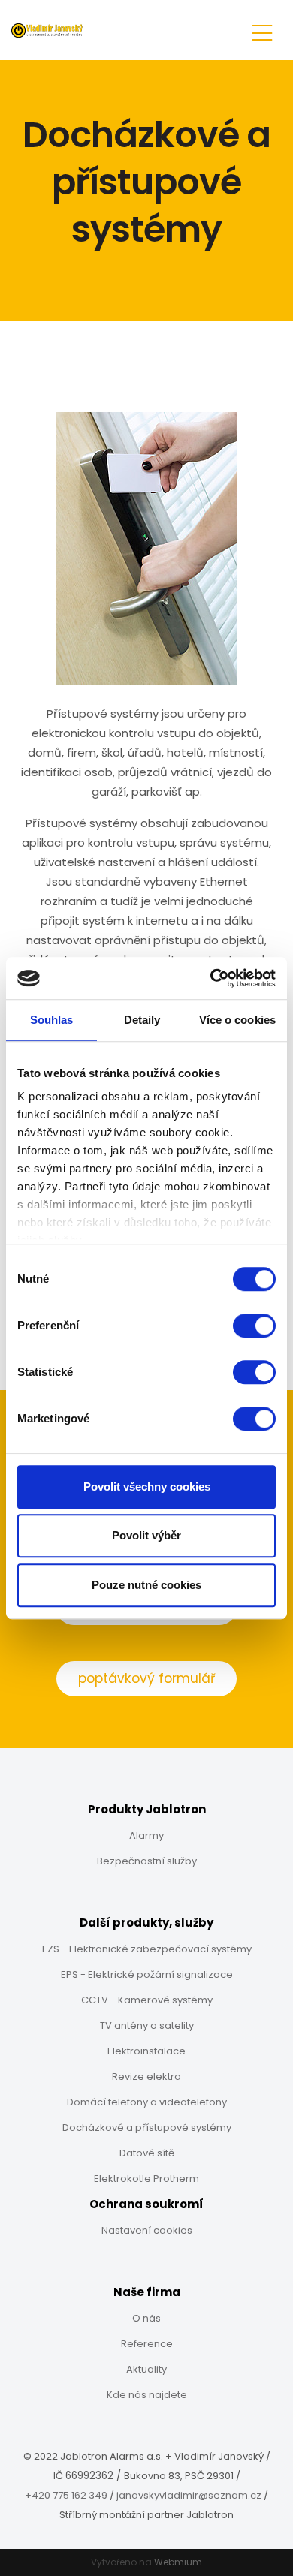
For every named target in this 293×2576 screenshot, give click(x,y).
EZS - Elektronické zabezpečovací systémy (147, 1949)
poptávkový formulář (146, 1678)
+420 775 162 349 (66, 2495)
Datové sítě (147, 2153)
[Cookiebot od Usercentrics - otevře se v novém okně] (211, 978)
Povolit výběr (146, 1535)
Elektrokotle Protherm (146, 2179)
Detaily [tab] (142, 1020)
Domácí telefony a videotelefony (147, 2102)
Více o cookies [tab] (237, 1020)
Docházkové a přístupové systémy (147, 2128)
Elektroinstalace (146, 2051)
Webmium (178, 2562)
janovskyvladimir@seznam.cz (189, 2495)
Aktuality (146, 2369)
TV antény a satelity (147, 2025)
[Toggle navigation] (262, 30)
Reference (147, 2344)
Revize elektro (146, 2076)
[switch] (254, 1326)
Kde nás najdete (147, 2395)
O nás (146, 2318)
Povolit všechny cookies (147, 1487)
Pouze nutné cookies (146, 1585)
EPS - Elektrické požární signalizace (147, 1974)
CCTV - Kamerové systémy (147, 2000)
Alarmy (146, 1836)
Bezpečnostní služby (147, 1861)
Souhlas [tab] (52, 1020)
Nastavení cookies (147, 2230)
